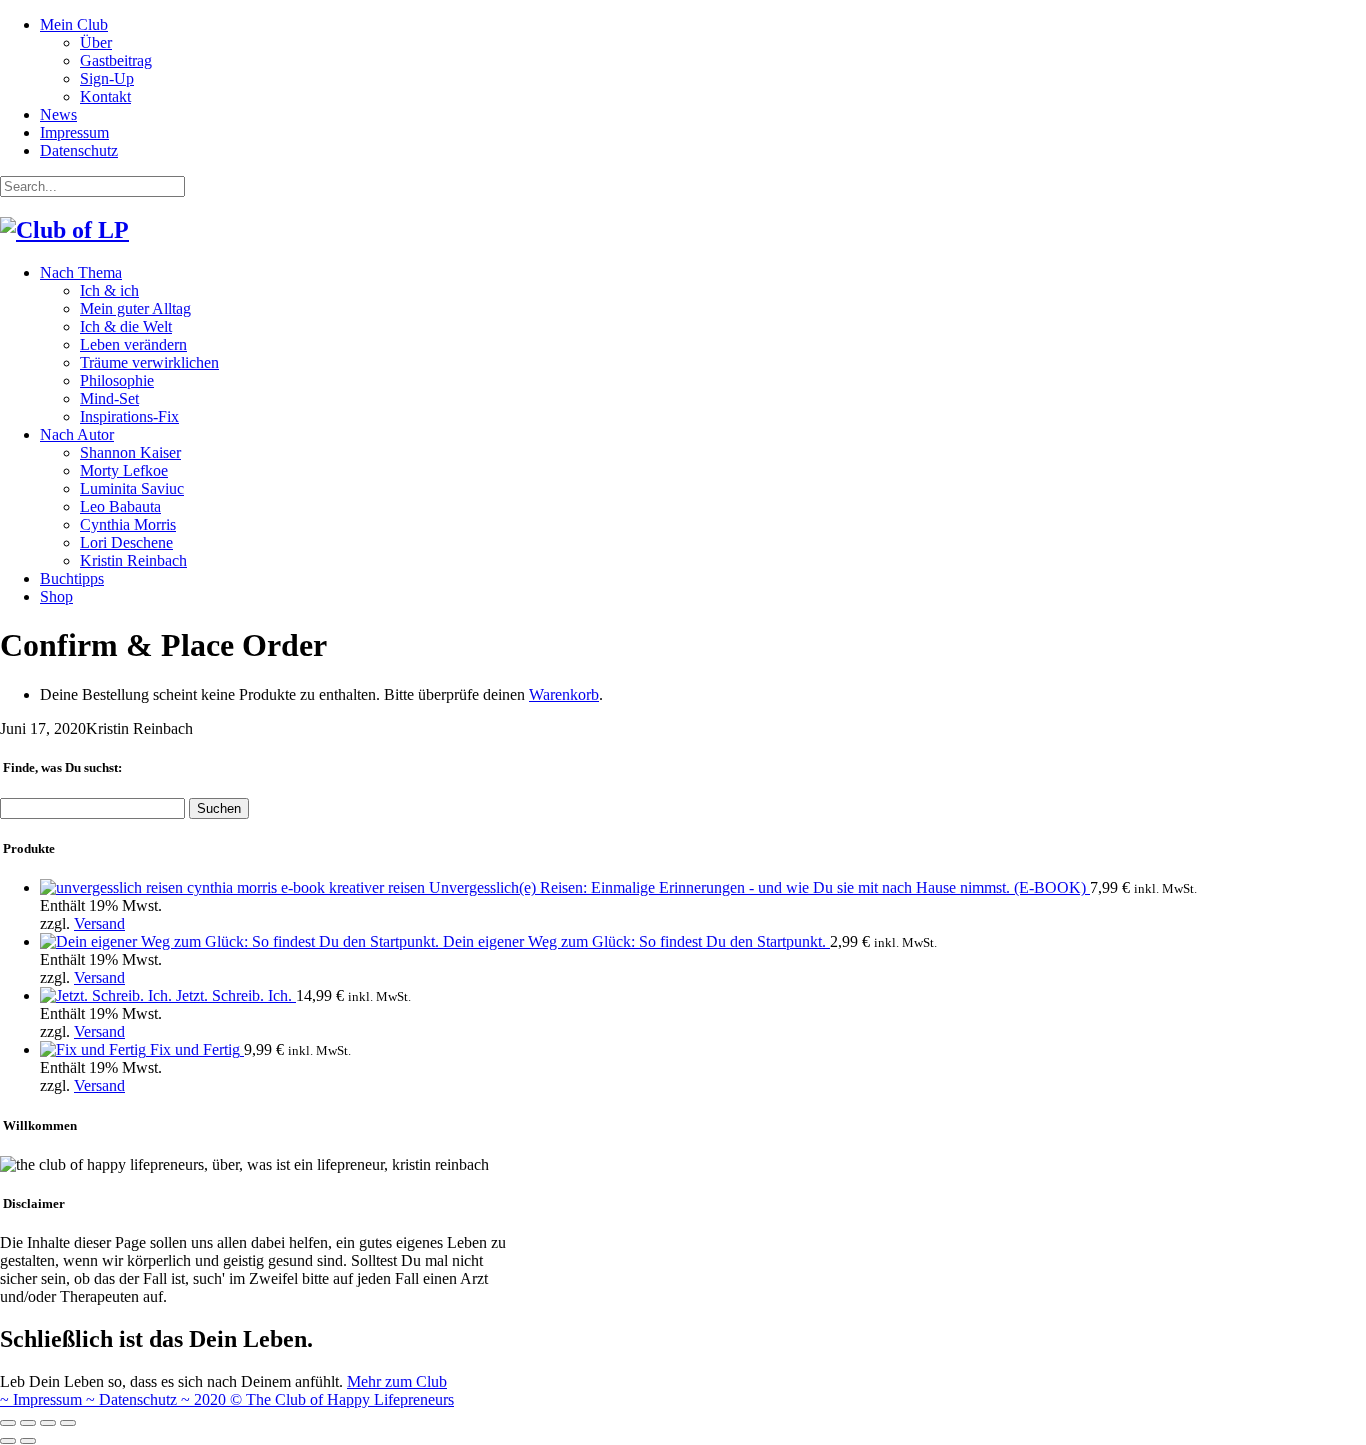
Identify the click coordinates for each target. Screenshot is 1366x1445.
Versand (99, 923)
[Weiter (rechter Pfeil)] (28, 1441)
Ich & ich (109, 290)
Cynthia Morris (128, 524)
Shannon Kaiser (130, 452)
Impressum (74, 132)
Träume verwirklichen (149, 362)
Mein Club (74, 24)
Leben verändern (133, 344)
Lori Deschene (126, 542)
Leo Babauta (120, 506)
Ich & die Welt (126, 326)
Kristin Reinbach (133, 560)
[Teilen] (28, 1423)
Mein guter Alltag (135, 308)
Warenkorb (564, 694)
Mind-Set (109, 398)
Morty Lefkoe (124, 470)
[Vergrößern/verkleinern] (68, 1423)
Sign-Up (107, 78)
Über (96, 42)
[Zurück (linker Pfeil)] (8, 1441)
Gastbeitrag (116, 60)
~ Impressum (43, 1399)
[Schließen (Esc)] (8, 1423)
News (58, 114)
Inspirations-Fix (129, 416)
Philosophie (117, 380)
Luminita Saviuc (132, 488)
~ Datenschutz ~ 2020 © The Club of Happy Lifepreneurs (270, 1399)
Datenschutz (79, 150)
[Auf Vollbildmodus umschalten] (48, 1423)
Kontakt (105, 96)
